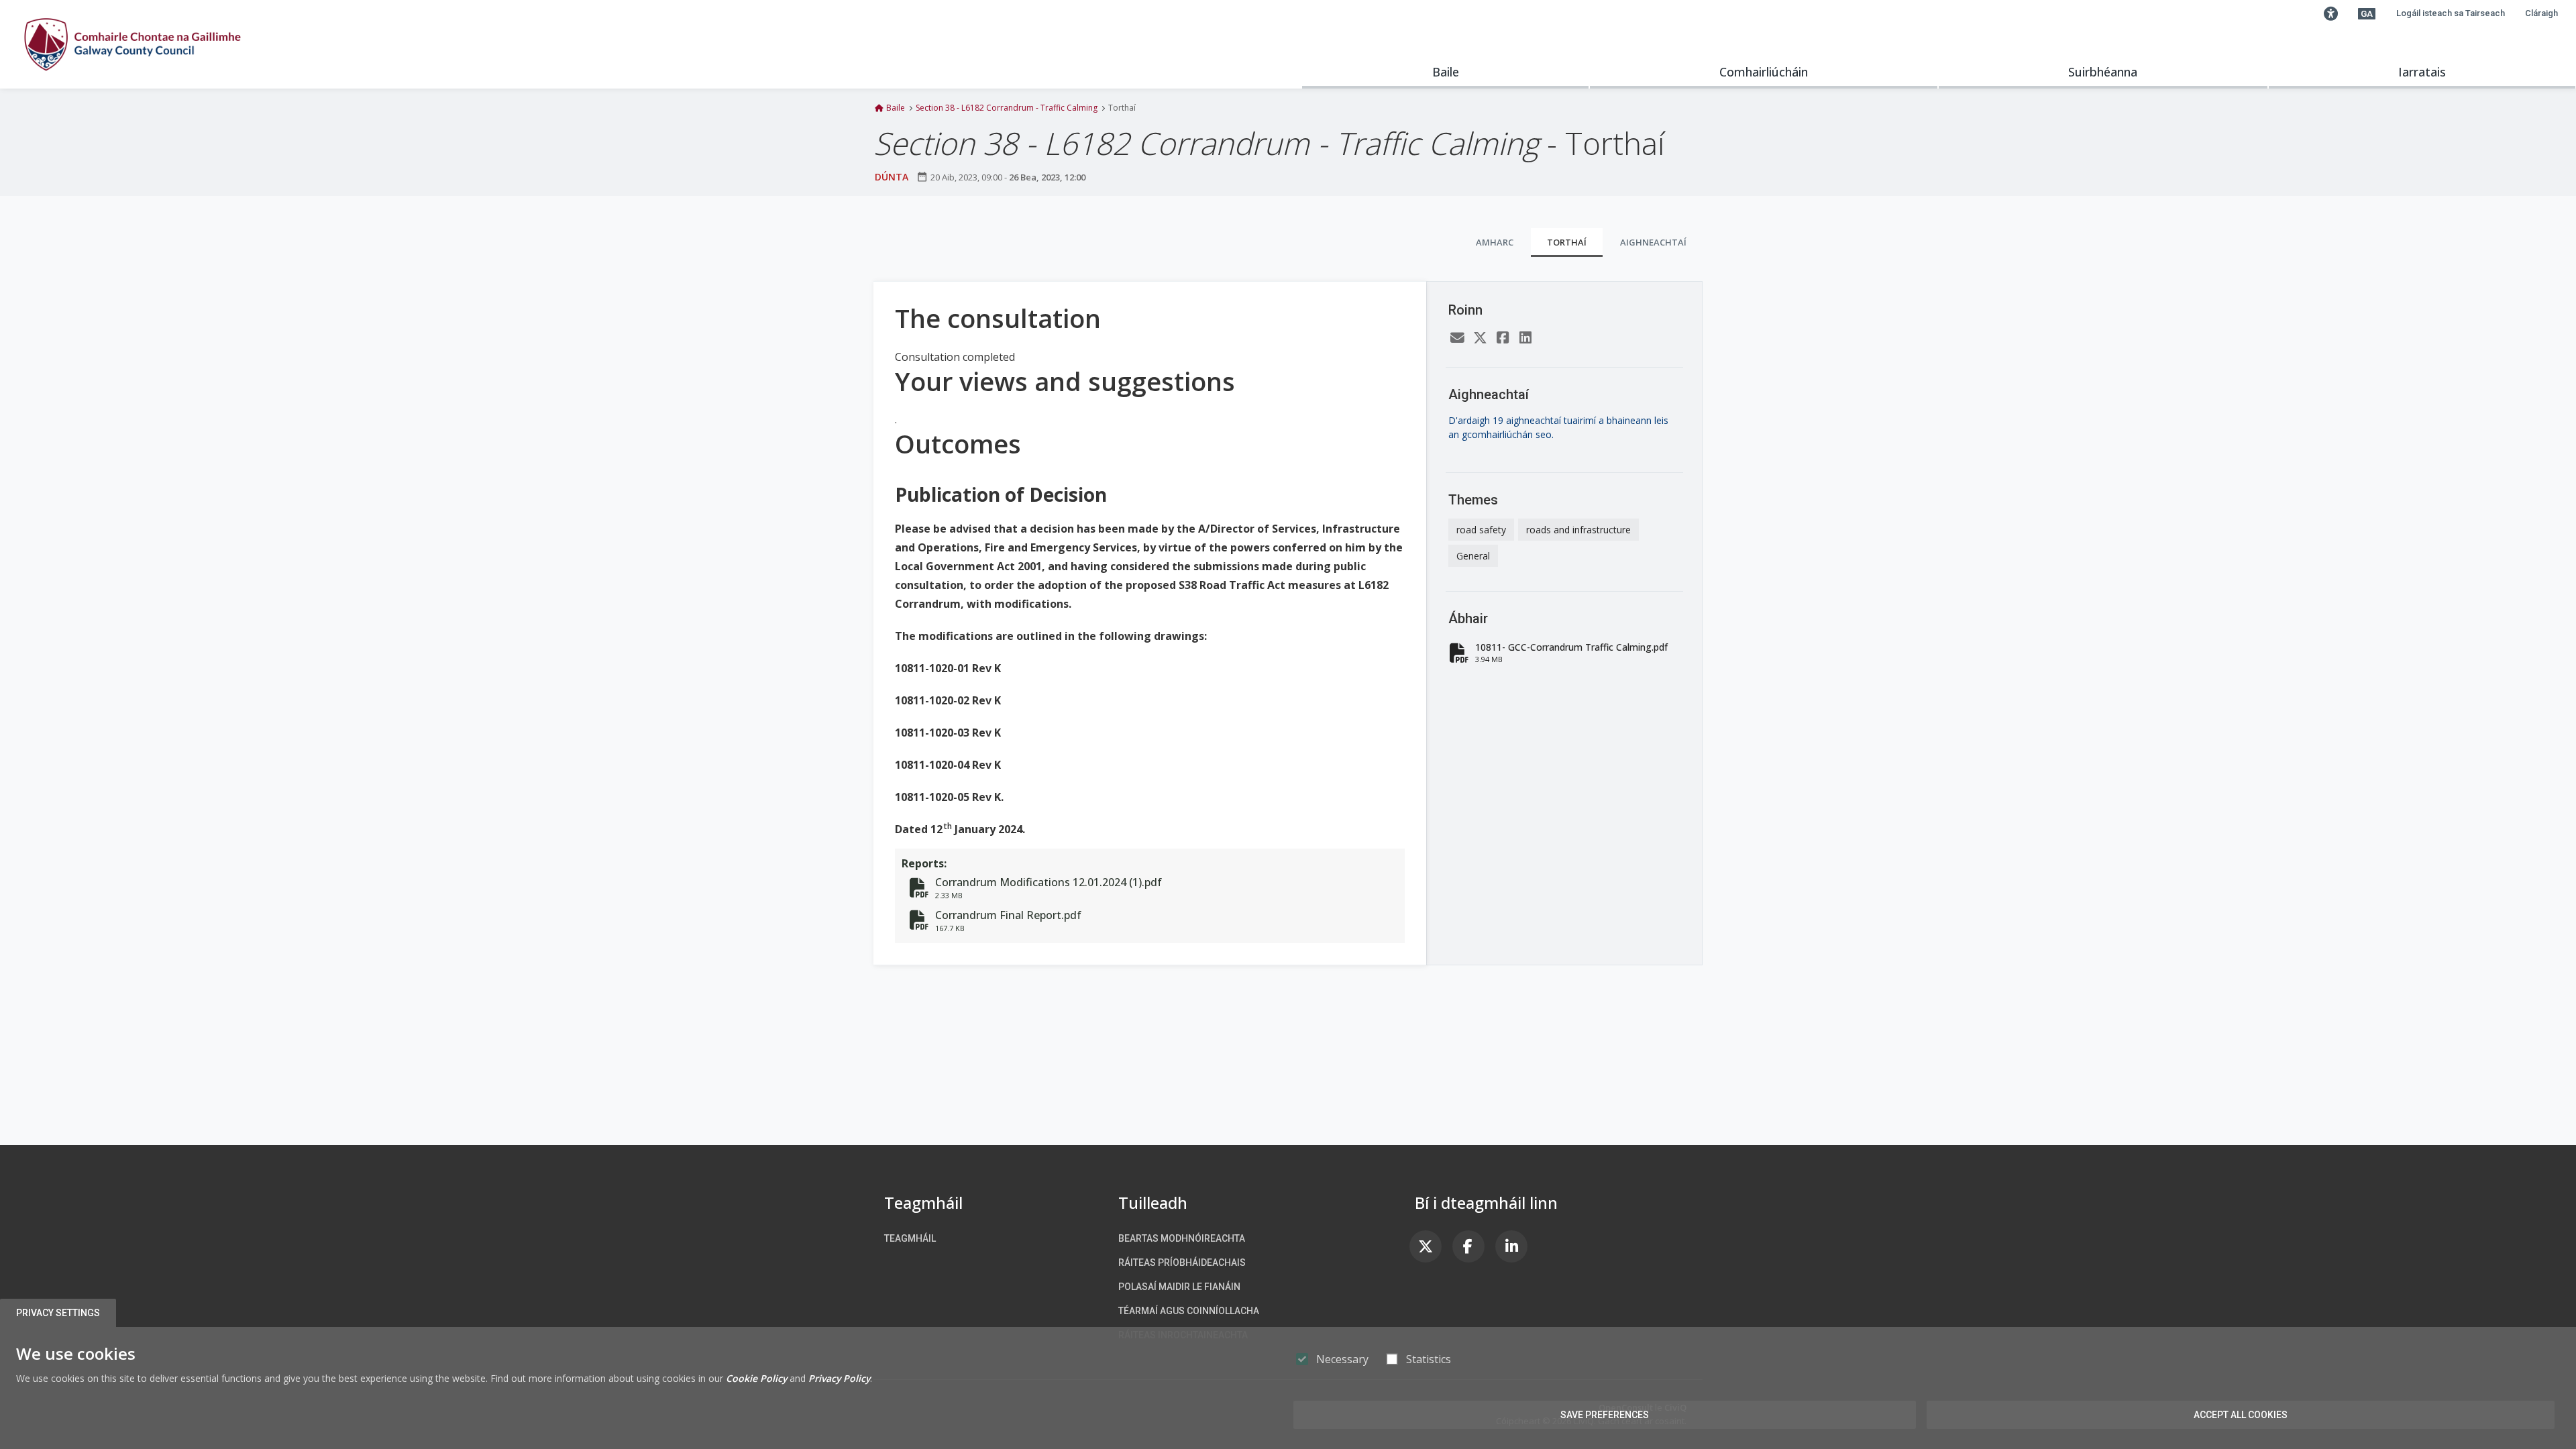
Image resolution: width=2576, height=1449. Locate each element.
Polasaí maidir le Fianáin (1179, 1287)
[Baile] (132, 44)
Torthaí (1567, 242)
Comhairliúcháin (1764, 72)
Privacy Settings (58, 1313)
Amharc (1495, 242)
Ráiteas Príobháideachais (1182, 1263)
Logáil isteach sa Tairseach (2451, 13)
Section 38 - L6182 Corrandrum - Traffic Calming (1007, 108)
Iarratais (2422, 72)
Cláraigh (2541, 13)
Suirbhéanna (2103, 72)
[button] (2330, 13)
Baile (1446, 72)
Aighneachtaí (1653, 242)
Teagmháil (910, 1238)
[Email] (1457, 338)
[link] (1426, 1246)
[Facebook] (1503, 338)
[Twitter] (1480, 338)
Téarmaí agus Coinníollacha (1189, 1311)
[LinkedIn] (1525, 338)
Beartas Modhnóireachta (1182, 1238)
